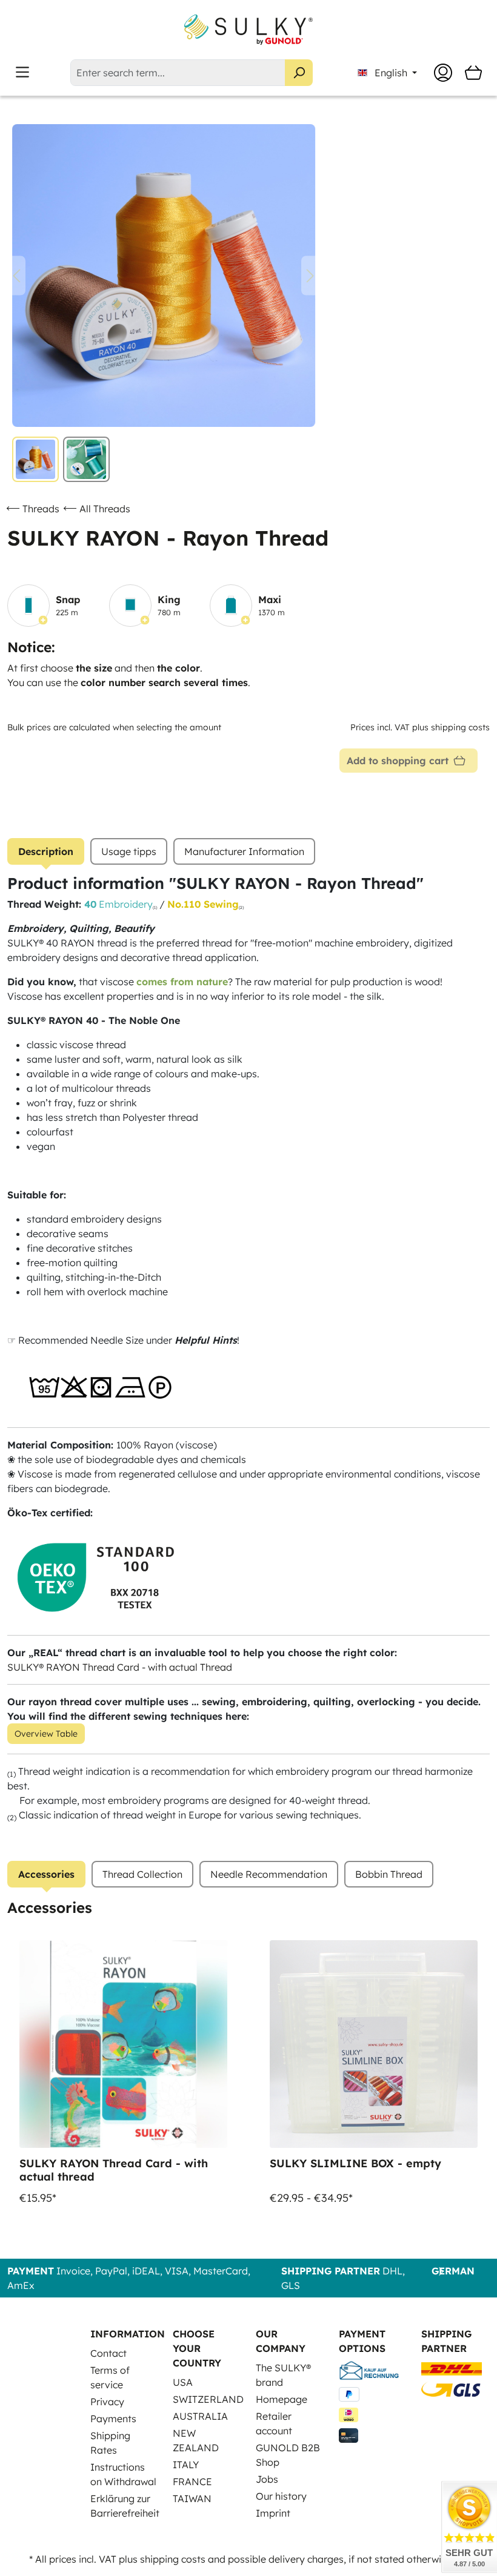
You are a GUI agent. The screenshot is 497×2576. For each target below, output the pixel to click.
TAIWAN (192, 2498)
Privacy (107, 2402)
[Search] (299, 73)
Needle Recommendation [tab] (269, 1874)
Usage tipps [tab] (129, 851)
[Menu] (22, 72)
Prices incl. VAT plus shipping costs (420, 727)
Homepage (282, 2399)
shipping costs (173, 2559)
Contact (108, 2353)
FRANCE (192, 2482)
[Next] (310, 276)
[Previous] (16, 276)
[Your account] (443, 73)
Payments (113, 2419)
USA (183, 2382)
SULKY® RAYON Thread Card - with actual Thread (120, 1667)
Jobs (267, 2479)
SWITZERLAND (208, 2399)
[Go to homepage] (248, 30)
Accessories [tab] (46, 1874)
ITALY (186, 2465)
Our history (281, 2496)
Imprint (273, 2513)
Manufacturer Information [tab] (244, 851)
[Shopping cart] (473, 73)
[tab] (46, 851)
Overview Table (46, 1734)
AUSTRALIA (200, 2416)
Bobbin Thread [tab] (389, 1874)
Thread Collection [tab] (142, 1874)
